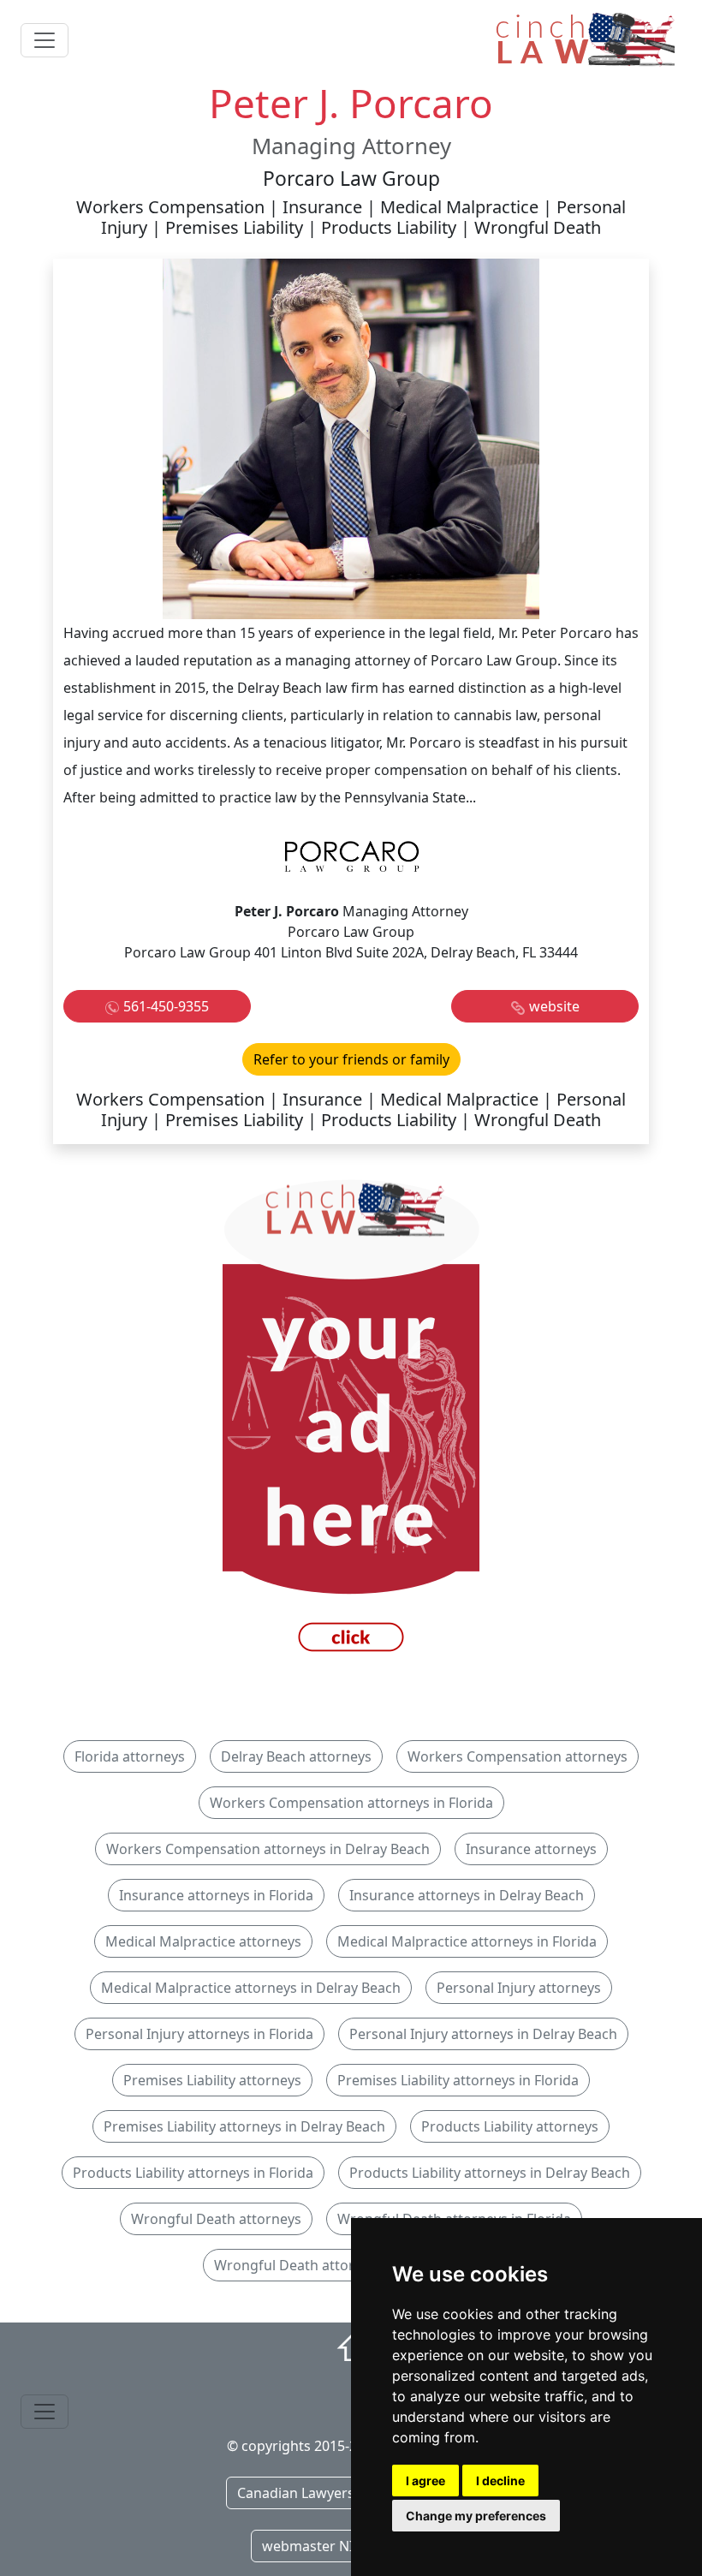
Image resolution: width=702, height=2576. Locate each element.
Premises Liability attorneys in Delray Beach (244, 2126)
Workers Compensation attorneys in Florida (351, 1803)
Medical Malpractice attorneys (203, 1941)
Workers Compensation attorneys (518, 1756)
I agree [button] (425, 2481)
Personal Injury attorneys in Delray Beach (483, 2034)
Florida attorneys (130, 1756)
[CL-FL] (351, 1420)
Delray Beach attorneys (296, 1756)
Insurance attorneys (531, 1849)
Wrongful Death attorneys (216, 2219)
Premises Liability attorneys (212, 2080)
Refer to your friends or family (351, 1059)
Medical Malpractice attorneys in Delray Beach (251, 1988)
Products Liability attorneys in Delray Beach (490, 2173)
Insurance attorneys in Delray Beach (467, 1895)
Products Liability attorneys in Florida (193, 2173)
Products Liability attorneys (510, 2126)
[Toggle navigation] (45, 40)
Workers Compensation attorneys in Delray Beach (268, 1849)
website (554, 1006)
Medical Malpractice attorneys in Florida (467, 1941)
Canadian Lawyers (296, 2493)
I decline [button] (500, 2481)
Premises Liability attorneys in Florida (458, 2080)
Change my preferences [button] (476, 2516)
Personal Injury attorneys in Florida (199, 2034)
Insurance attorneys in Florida (216, 1895)
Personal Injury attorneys (519, 1988)
